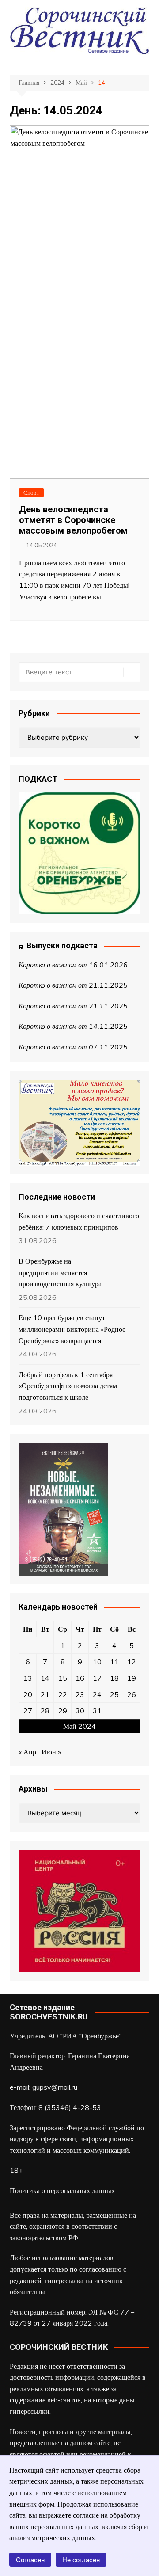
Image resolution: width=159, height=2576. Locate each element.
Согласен (30, 2560)
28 (45, 1711)
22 (63, 1694)
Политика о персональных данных (62, 2190)
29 (63, 1711)
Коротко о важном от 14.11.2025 (73, 1026)
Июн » (51, 1752)
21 (45, 1694)
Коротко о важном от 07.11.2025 (73, 1047)
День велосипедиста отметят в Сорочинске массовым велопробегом (73, 520)
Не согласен (81, 2560)
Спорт (31, 492)
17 (97, 1678)
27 (28, 1711)
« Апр (27, 1752)
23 (80, 1694)
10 (97, 1662)
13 (28, 1678)
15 (63, 1678)
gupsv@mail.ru (55, 2087)
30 (80, 1711)
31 (97, 1711)
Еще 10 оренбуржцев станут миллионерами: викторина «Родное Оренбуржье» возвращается (72, 1329)
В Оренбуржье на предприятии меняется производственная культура (60, 1272)
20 (28, 1694)
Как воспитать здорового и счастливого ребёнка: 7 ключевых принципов (79, 1221)
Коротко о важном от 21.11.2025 (73, 985)
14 (45, 1678)
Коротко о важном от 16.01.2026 (73, 965)
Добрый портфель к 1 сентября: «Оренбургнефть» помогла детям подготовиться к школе (68, 1386)
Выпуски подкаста (62, 945)
